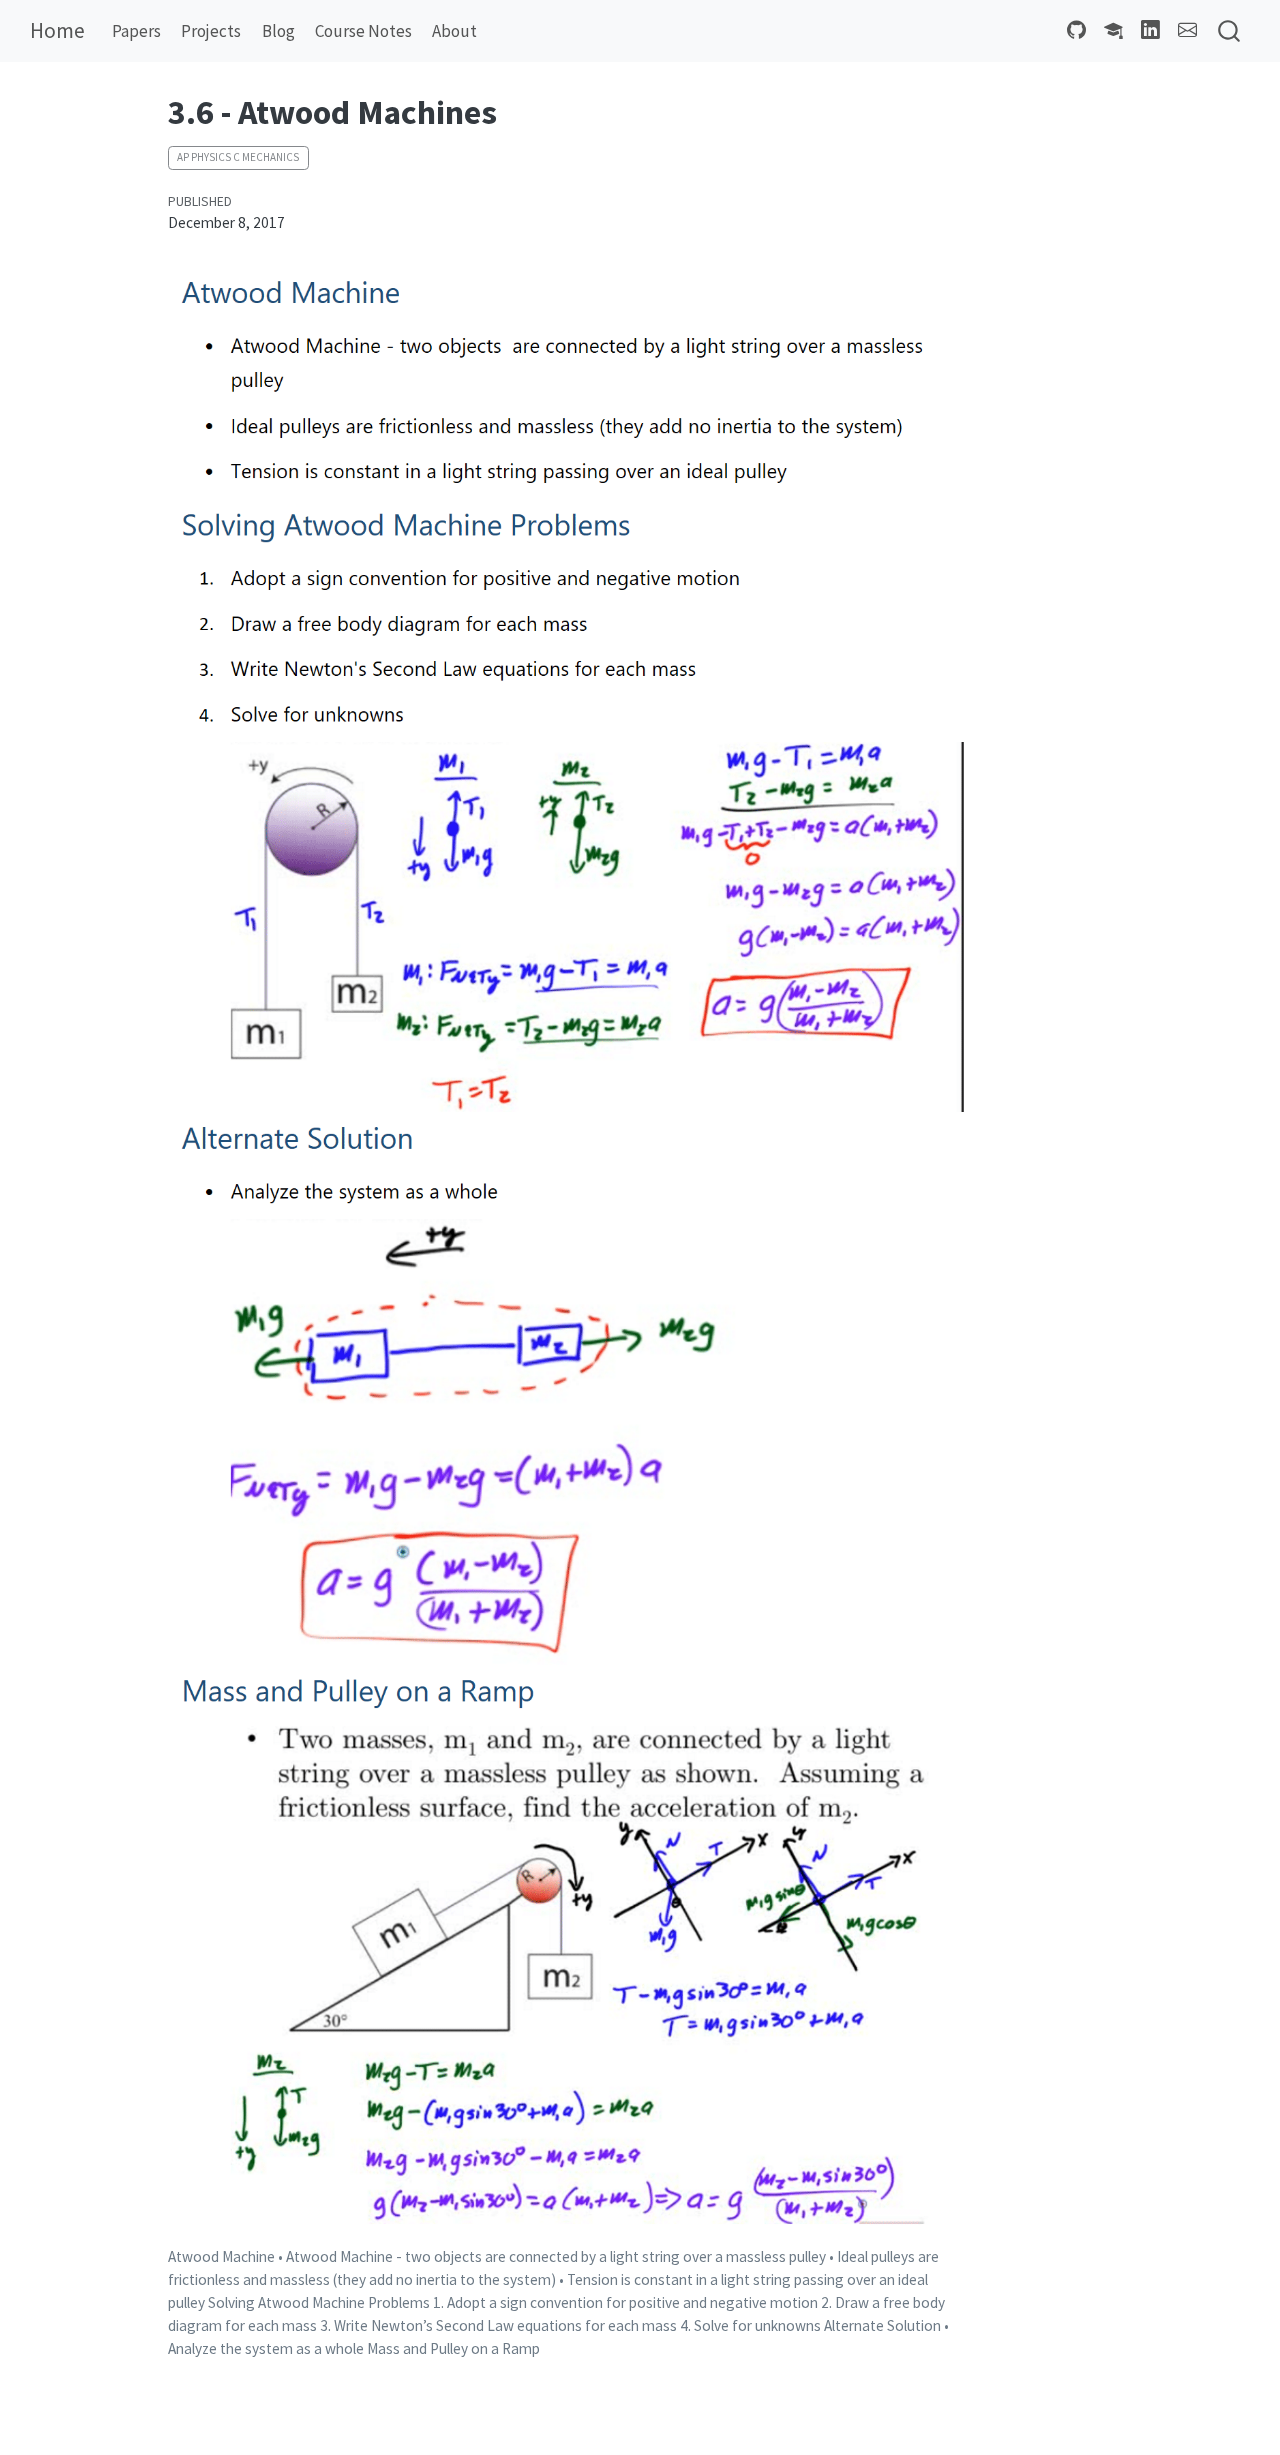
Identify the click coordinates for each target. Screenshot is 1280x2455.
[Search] (1229, 31)
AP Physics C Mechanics (238, 157)
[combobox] (1230, 31)
